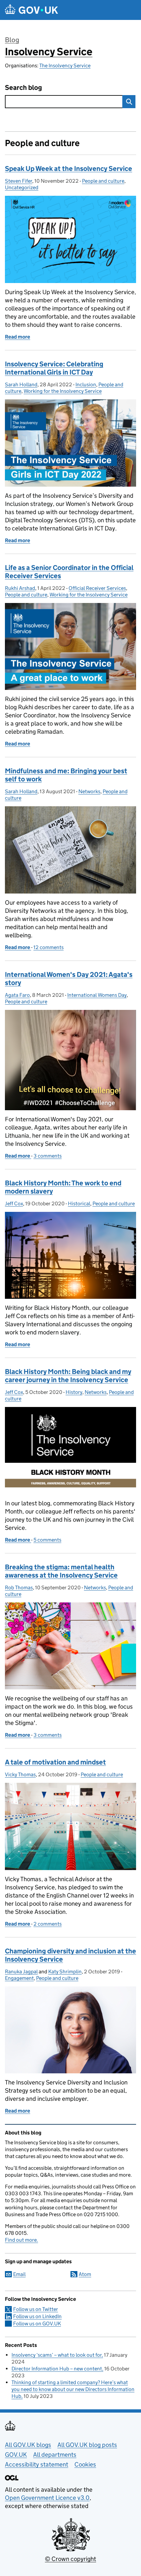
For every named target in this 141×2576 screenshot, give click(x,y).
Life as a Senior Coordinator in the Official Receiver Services (69, 572)
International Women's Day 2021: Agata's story (69, 979)
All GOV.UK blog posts (87, 2445)
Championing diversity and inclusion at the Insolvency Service (70, 1955)
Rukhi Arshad (20, 588)
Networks (89, 791)
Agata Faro (17, 995)
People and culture (103, 181)
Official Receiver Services (97, 588)
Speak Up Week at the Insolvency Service (69, 169)
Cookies (85, 2464)
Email (19, 2274)
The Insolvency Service (65, 66)
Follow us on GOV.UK (37, 2324)
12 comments (49, 947)
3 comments (48, 1156)
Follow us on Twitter (36, 2309)
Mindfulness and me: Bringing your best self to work (66, 775)
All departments (55, 2455)
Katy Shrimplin (65, 1972)
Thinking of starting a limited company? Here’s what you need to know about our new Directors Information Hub (73, 2389)
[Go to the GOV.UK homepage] (31, 10)
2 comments (48, 1924)
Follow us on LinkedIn (37, 2316)
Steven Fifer (19, 181)
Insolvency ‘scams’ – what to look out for (57, 2355)
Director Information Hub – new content (57, 2369)
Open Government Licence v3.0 (47, 2498)
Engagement (19, 1978)
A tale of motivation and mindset (55, 1762)
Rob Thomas (19, 1588)
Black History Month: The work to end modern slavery (63, 1187)
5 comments (47, 1540)
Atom (85, 2274)
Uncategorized (22, 187)
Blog (12, 40)
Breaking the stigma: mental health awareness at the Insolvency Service (61, 1571)
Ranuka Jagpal (21, 1972)
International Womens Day (97, 995)
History (74, 1392)
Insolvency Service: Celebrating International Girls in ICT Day (54, 368)
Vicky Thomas (20, 1774)
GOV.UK (16, 2455)
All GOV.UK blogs (28, 2445)
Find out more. (21, 2240)
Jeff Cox (14, 1204)
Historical (79, 1204)
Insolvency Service (49, 52)
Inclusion (86, 385)
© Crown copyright (70, 2559)
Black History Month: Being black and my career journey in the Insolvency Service (68, 1376)
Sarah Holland (21, 385)
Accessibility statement (37, 2464)
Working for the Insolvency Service (63, 391)
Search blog (23, 88)
